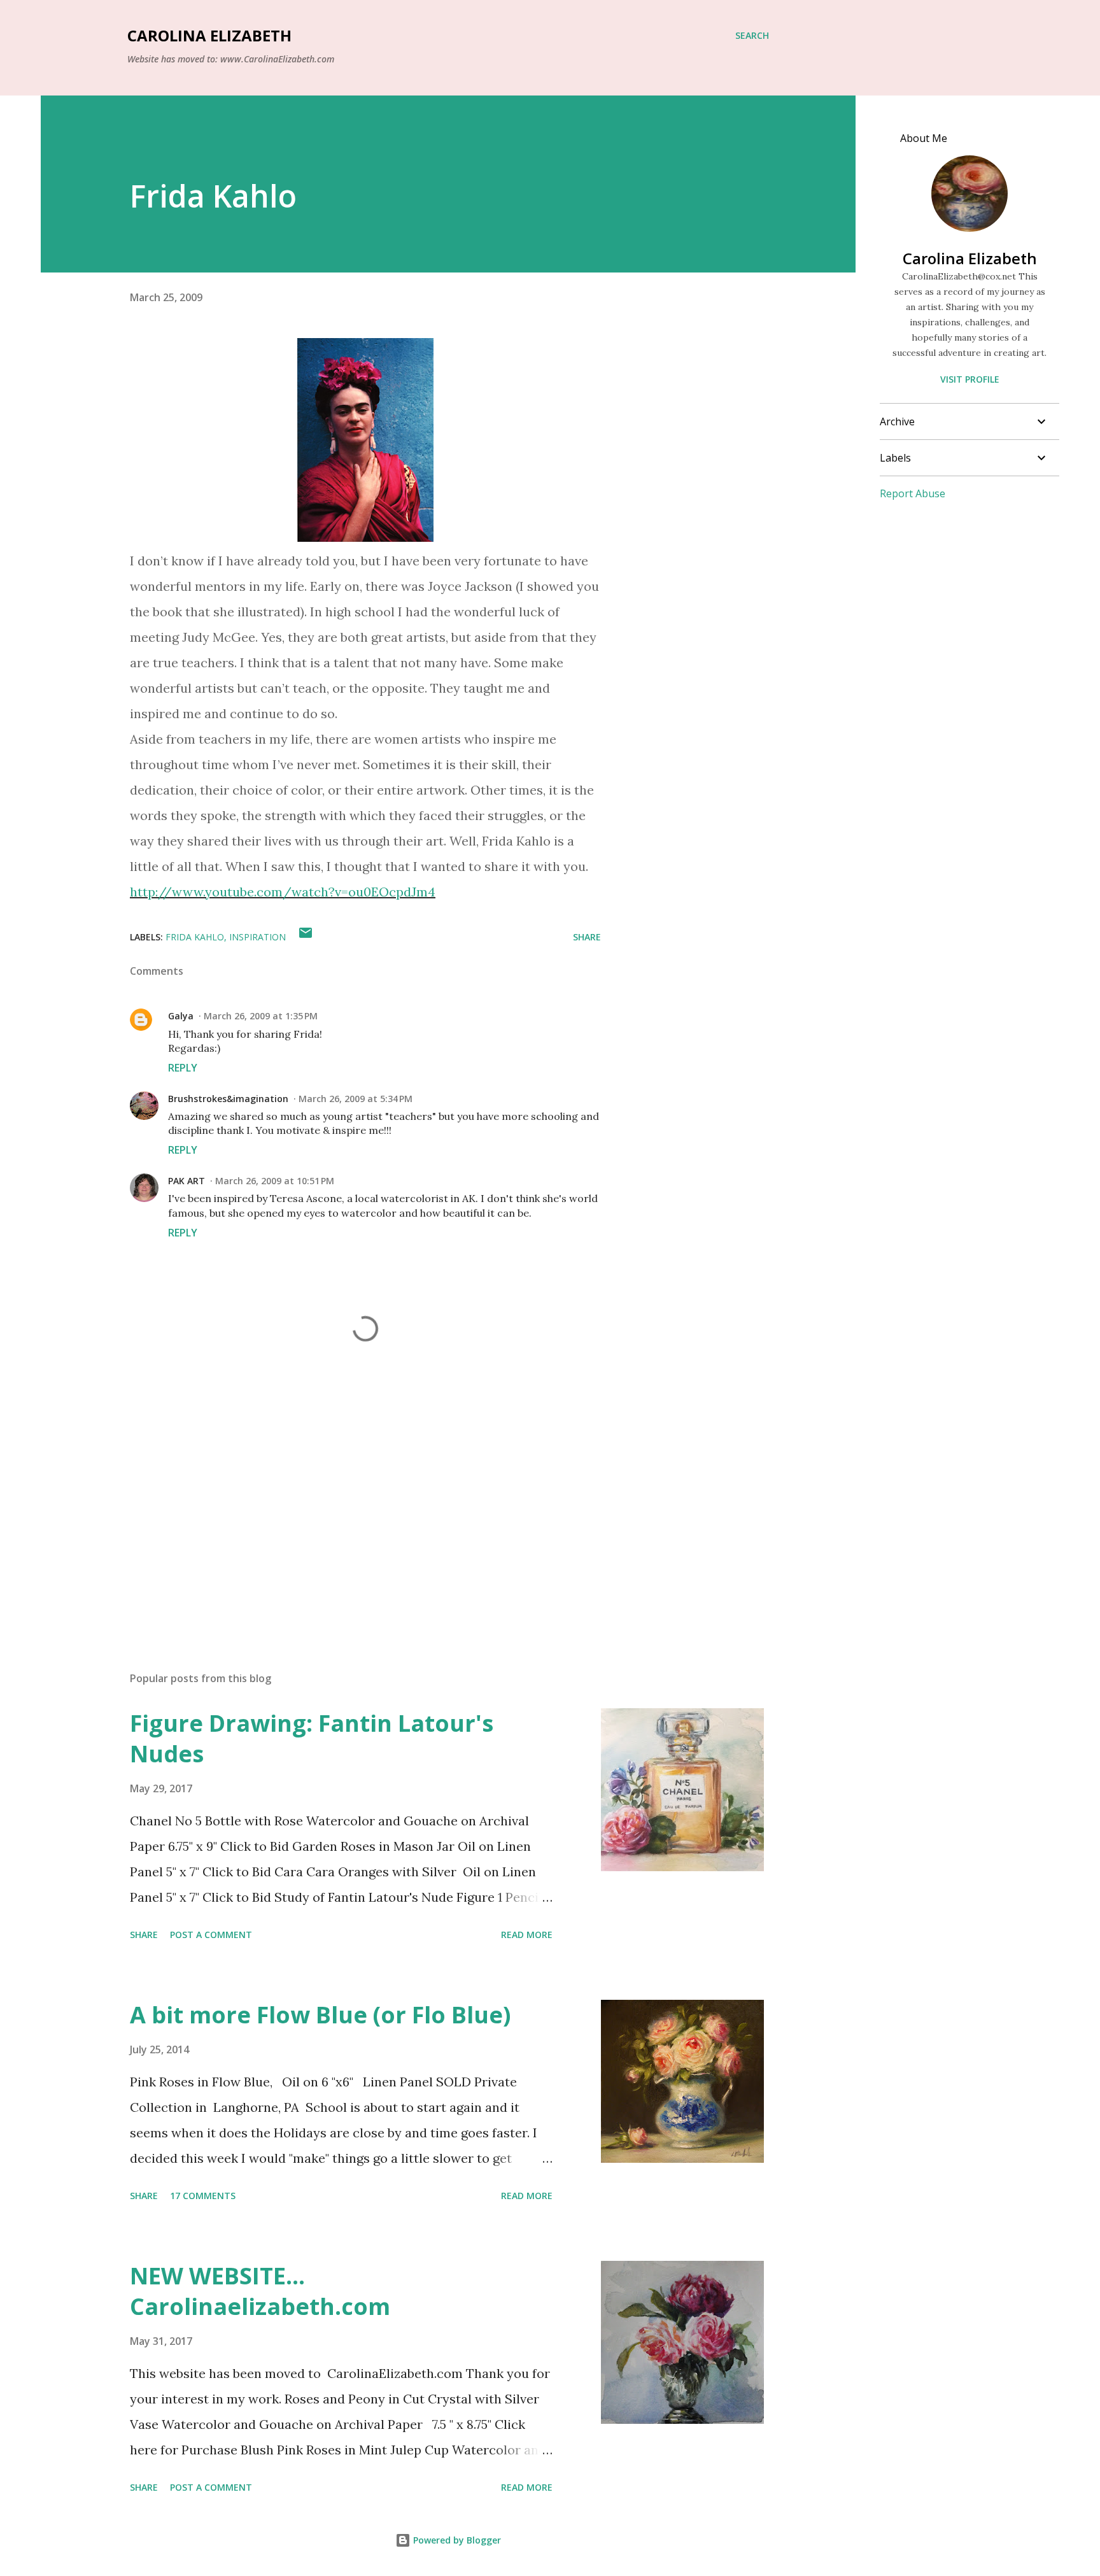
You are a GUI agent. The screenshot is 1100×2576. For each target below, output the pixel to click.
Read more (527, 1935)
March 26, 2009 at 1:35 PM (261, 1016)
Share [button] (587, 937)
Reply (183, 1068)
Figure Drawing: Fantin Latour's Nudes (312, 1738)
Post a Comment (211, 1935)
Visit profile (970, 379)
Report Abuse (913, 493)
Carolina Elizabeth (209, 35)
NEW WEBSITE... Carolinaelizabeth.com (260, 2291)
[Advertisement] (345, 1513)
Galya (181, 1016)
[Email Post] (306, 937)
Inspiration (257, 937)
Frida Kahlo (195, 937)
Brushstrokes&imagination (228, 1099)
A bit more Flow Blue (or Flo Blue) (320, 2015)
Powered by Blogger (456, 2540)
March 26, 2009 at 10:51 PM (275, 1181)
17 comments (203, 2196)
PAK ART (187, 1181)
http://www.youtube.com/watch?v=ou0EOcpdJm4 (283, 892)
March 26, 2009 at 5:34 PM (356, 1099)
